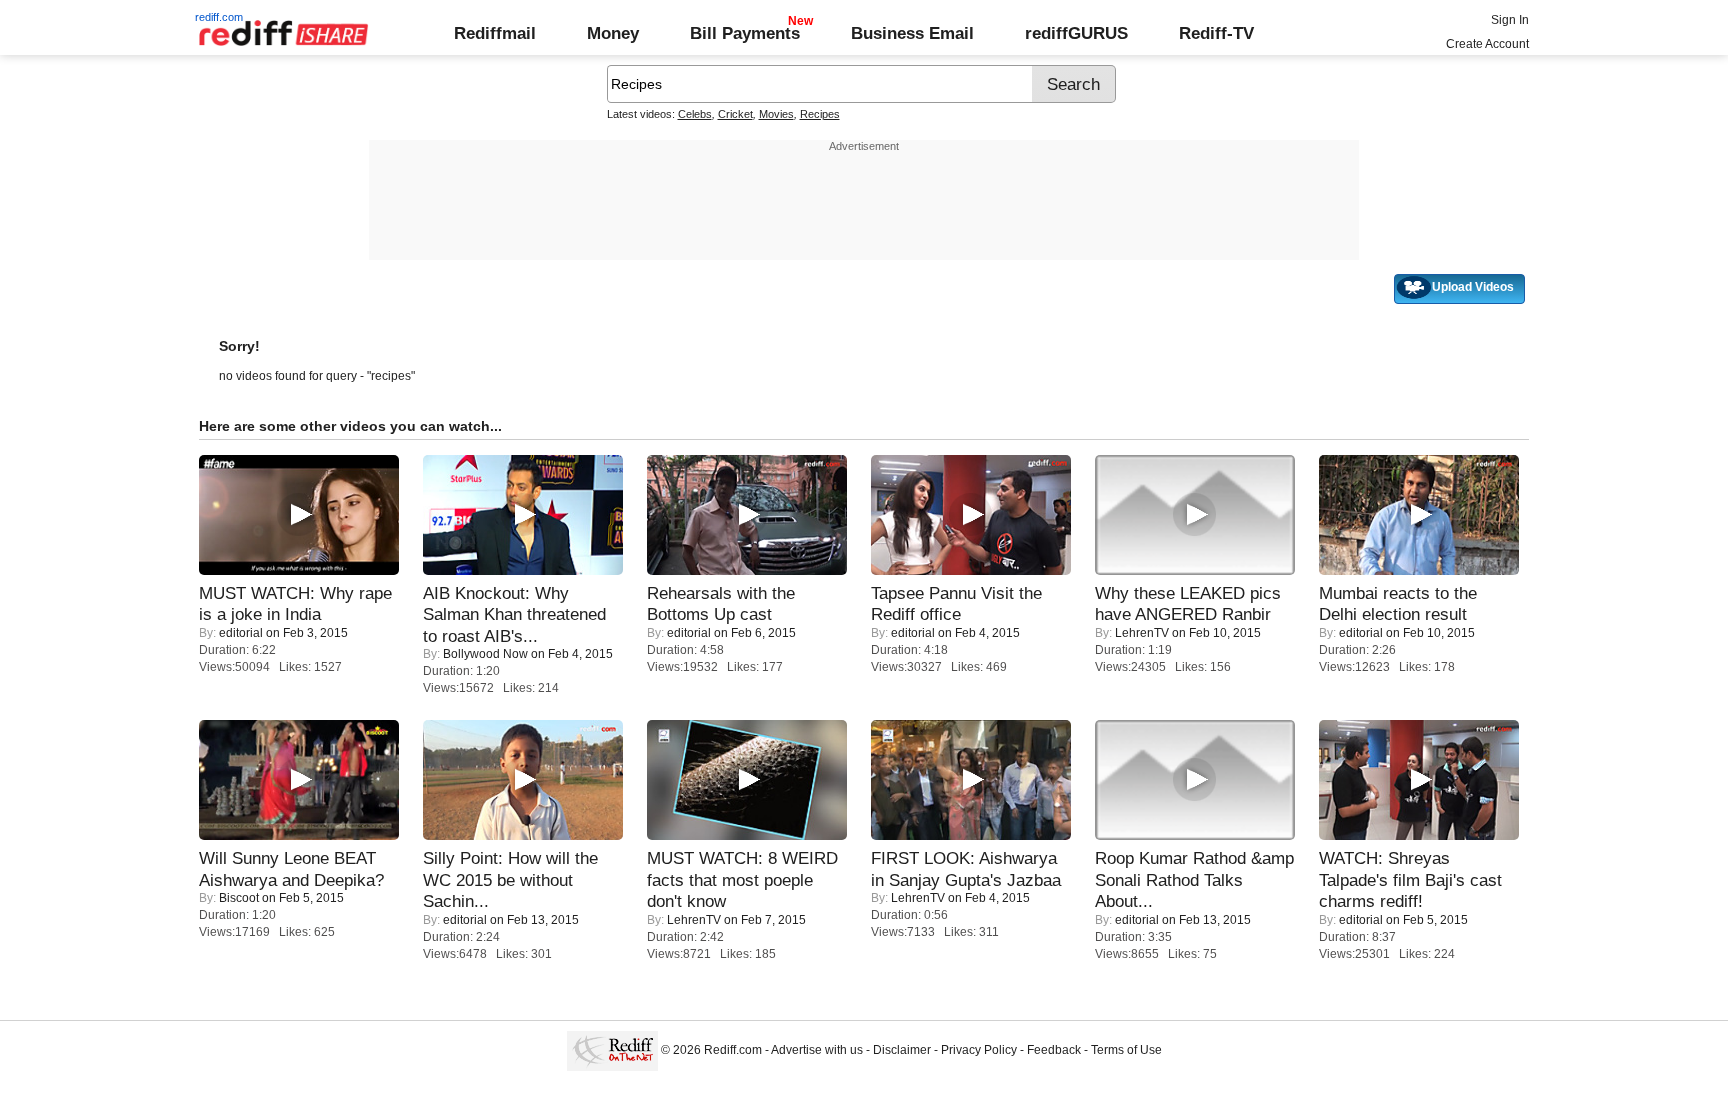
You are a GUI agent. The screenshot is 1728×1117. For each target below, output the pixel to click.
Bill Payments (745, 33)
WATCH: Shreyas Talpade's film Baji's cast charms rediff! (1410, 879)
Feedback (1054, 1050)
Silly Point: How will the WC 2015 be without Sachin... (510, 879)
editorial (241, 633)
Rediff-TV (1216, 33)
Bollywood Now (485, 654)
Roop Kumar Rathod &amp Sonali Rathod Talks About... (1194, 879)
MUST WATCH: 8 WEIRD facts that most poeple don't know (742, 879)
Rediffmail (495, 33)
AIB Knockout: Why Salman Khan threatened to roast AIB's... (514, 614)
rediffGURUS (1076, 33)
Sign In (1510, 20)
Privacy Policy (979, 1050)
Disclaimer (902, 1050)
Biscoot (239, 898)
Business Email (912, 33)
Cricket (735, 114)
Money (613, 33)
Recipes (820, 114)
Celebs (695, 114)
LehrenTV (1142, 633)
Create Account (1487, 44)
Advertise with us (817, 1050)
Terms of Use (1126, 1050)
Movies (776, 114)
